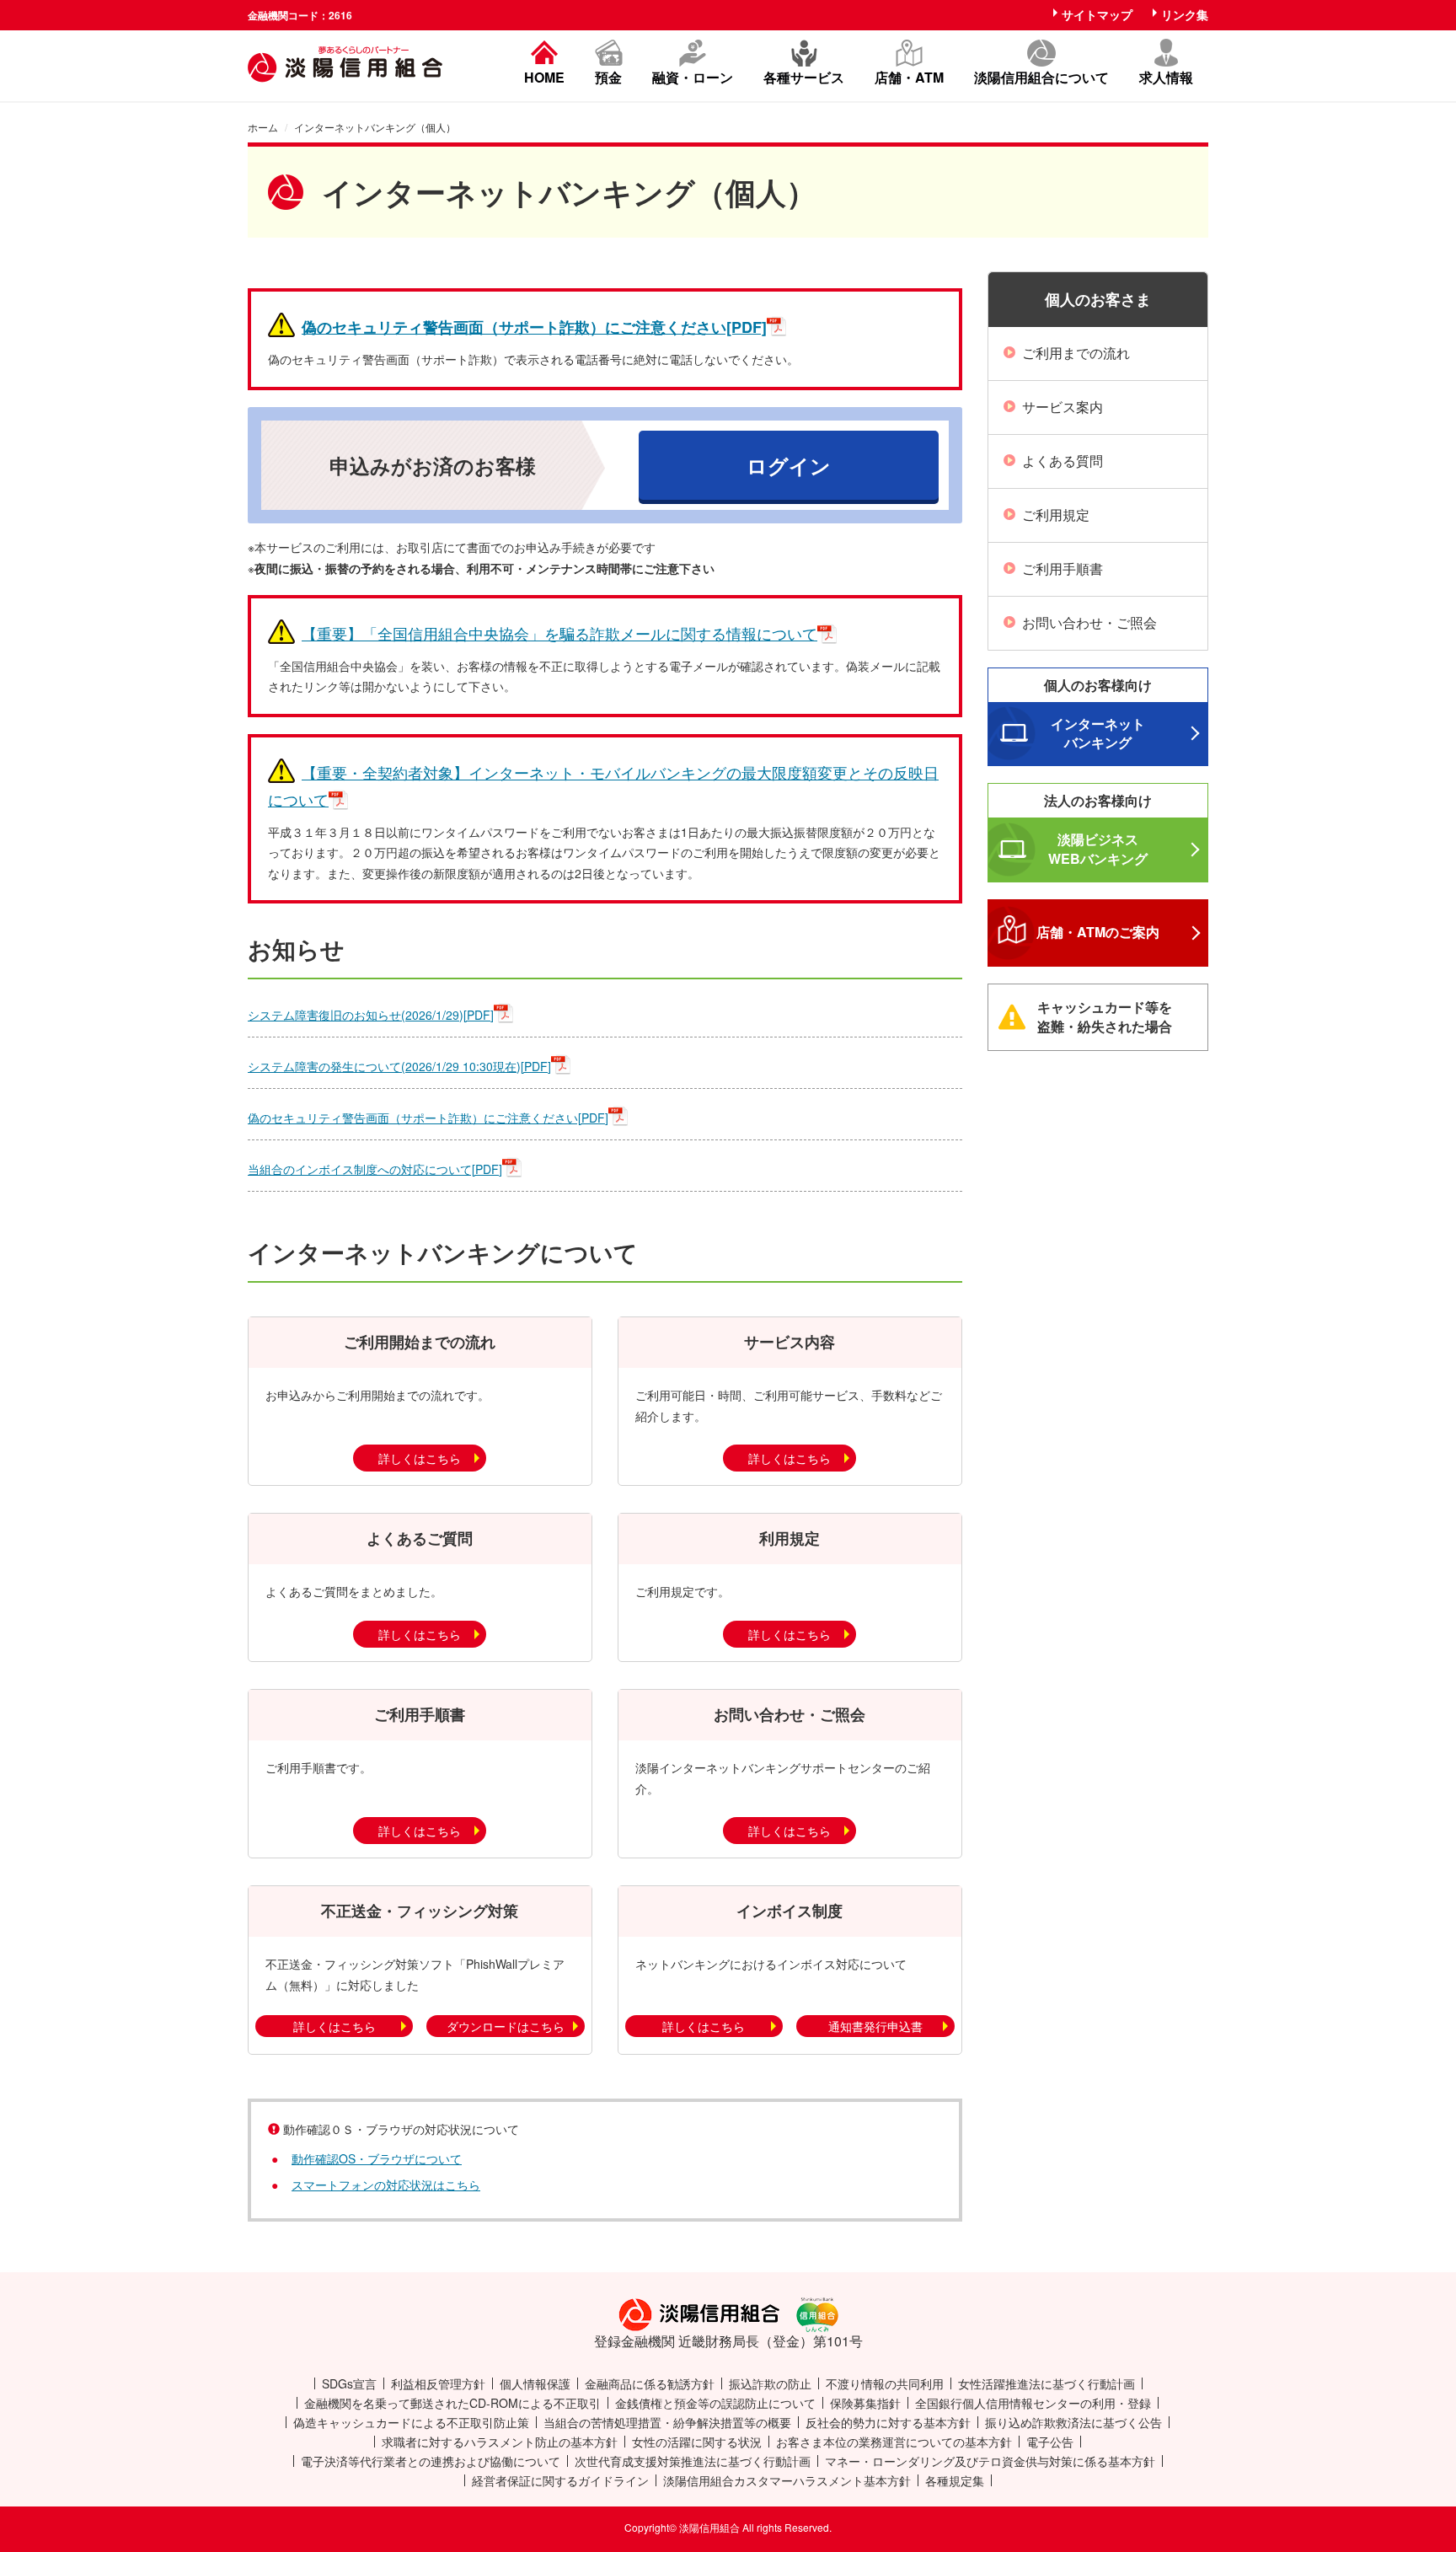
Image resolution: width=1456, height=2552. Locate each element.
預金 (608, 76)
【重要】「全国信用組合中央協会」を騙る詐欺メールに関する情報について (559, 633)
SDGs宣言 (349, 2383)
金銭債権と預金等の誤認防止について (715, 2403)
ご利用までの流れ (1076, 353)
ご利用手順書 (1063, 568)
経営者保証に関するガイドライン (560, 2480)
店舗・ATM (909, 76)
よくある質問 (1063, 461)
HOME (544, 76)
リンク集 (1185, 14)
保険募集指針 (865, 2403)
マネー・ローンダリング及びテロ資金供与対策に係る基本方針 (990, 2461)
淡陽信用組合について (1041, 76)
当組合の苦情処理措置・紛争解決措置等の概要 (667, 2422)
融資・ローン (693, 76)
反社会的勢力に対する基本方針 (888, 2422)
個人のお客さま (1098, 299)
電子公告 (1050, 2442)
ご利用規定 (1056, 515)
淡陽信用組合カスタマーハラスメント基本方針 (787, 2480)
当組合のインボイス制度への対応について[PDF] (375, 1169)
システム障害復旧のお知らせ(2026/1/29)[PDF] (371, 1015)
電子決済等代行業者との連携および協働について (431, 2461)
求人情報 (1166, 76)
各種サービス (804, 76)
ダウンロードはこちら (506, 2026)
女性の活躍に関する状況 (697, 2442)
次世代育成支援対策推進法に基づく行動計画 (693, 2461)
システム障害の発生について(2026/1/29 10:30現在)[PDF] (399, 1066)
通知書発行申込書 (875, 2026)
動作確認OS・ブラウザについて (377, 2158)
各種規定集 (955, 2480)
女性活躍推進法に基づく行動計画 (1046, 2383)
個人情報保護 (535, 2383)
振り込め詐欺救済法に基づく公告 (1073, 2422)
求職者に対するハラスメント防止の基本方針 (500, 2442)
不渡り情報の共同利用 (885, 2383)
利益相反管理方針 (438, 2383)
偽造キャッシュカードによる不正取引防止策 (411, 2422)
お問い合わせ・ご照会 (1089, 622)
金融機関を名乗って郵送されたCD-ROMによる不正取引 (452, 2403)
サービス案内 (1063, 407)
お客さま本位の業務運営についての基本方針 (894, 2442)
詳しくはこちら (420, 1458)
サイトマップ (1097, 14)
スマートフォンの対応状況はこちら (386, 2185)
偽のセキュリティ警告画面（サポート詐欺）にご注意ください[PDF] (534, 327)
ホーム (263, 127)
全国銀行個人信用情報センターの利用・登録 (1033, 2403)
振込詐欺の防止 (770, 2383)
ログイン (789, 465)
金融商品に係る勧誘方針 (650, 2383)
